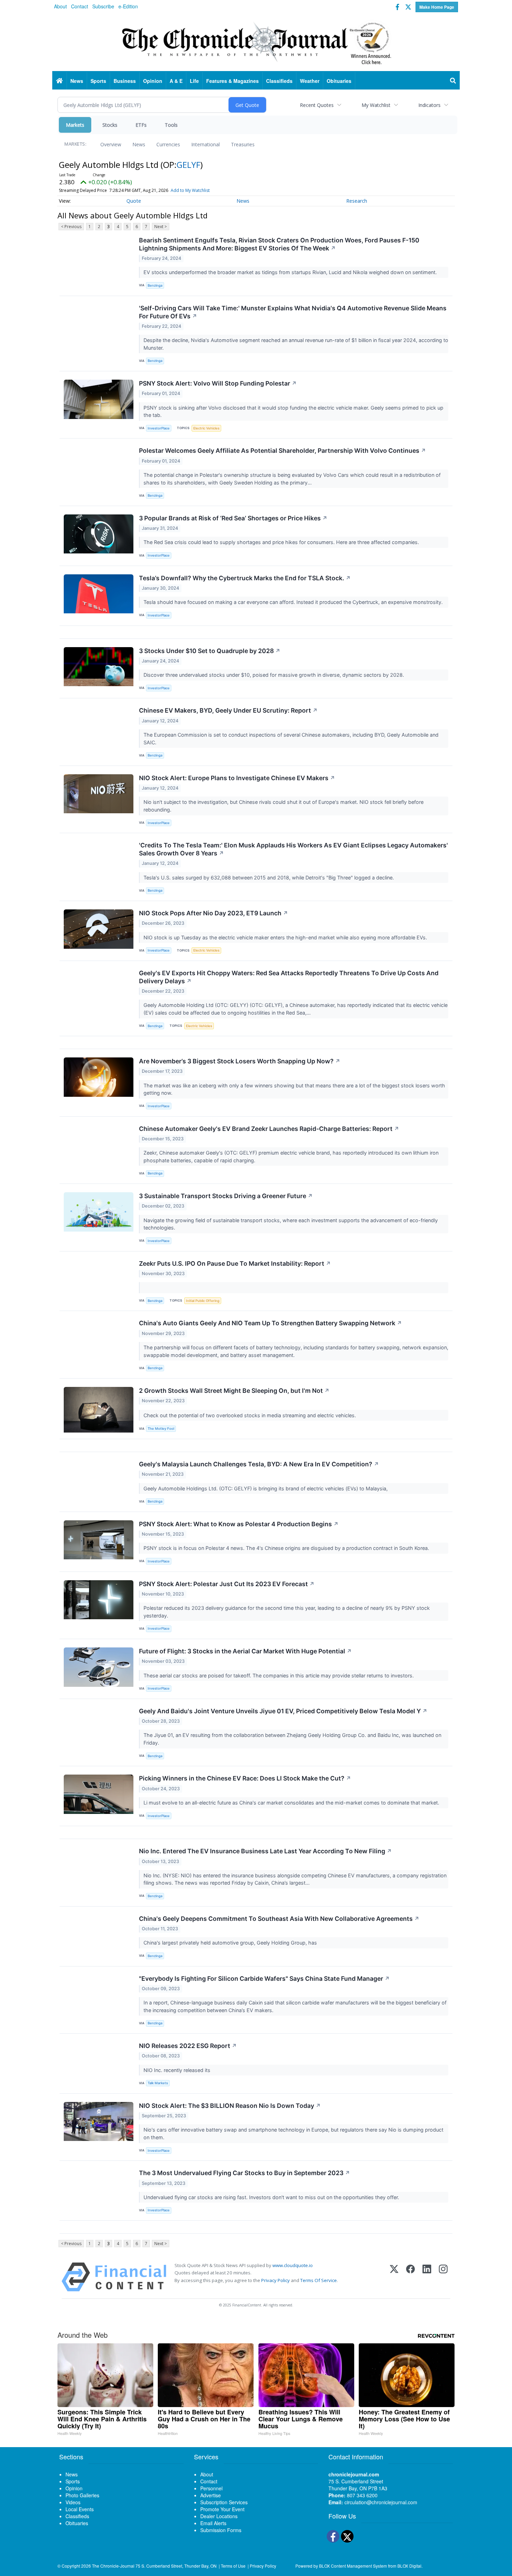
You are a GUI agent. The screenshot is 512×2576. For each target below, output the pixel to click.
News (139, 144)
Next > (161, 227)
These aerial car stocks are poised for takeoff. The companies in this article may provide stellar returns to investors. (279, 1675)
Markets (75, 125)
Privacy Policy (276, 2280)
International (205, 144)
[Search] (453, 81)
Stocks (110, 125)
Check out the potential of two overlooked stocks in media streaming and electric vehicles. (250, 1415)
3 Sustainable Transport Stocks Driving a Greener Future (226, 1196)
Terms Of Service (319, 2280)
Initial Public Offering (203, 1301)
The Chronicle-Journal (113, 2566)
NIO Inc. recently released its (178, 2070)
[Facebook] (410, 2277)
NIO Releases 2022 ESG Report (188, 2046)
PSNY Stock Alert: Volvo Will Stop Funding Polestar (218, 383)
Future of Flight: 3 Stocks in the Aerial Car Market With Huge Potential (245, 1651)
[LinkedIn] (427, 2277)
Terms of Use (233, 2566)
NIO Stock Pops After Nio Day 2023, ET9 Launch (214, 913)
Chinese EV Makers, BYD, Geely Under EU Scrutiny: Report (228, 710)
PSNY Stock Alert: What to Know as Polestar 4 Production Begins (239, 1524)
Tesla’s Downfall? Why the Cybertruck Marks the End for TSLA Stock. (245, 578)
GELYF (188, 165)
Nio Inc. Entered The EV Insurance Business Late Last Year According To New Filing (265, 1851)
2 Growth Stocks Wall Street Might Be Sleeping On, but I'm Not (234, 1391)
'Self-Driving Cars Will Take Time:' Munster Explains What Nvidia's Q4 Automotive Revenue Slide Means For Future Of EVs (293, 312)
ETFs (141, 125)
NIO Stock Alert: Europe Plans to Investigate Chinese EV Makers (237, 778)
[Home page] (256, 42)
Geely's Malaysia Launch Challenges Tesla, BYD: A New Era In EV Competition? (259, 1464)
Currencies (168, 144)
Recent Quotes (317, 105)
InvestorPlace (159, 428)
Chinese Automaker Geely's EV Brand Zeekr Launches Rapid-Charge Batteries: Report (269, 1129)
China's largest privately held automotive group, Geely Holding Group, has (232, 1943)
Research (357, 201)
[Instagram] (443, 2277)
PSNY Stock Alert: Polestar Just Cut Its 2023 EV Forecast (227, 1584)
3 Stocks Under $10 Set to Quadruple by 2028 (210, 651)
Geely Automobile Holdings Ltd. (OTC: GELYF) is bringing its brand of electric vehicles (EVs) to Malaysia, (267, 1488)
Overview (111, 144)
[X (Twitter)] (394, 2277)
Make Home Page (437, 7)
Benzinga (155, 285)
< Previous (71, 227)
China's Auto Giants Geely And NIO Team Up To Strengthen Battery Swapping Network (270, 1323)
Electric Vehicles (206, 428)
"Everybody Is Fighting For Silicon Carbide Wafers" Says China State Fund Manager (264, 1978)
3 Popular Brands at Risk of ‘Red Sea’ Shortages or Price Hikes (233, 518)
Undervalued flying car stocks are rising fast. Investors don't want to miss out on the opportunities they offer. (272, 2197)
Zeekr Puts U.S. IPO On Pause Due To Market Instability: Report (235, 1263)
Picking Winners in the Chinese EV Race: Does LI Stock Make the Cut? (245, 1778)
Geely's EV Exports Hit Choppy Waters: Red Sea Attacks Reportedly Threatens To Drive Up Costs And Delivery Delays (289, 977)
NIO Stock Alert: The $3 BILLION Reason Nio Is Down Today (230, 2106)
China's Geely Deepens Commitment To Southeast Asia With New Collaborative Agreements (279, 1919)
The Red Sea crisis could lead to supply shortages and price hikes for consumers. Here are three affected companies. (282, 542)
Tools (171, 125)
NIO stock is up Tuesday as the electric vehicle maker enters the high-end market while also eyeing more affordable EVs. (286, 937)
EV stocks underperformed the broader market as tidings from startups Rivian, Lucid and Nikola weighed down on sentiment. (291, 272)
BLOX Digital (409, 2566)
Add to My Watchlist (190, 190)
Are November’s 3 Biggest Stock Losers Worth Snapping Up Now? (240, 1061)
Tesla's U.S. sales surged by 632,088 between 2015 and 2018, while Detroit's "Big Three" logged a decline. (269, 878)
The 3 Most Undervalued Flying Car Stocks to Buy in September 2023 (245, 2173)
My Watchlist (376, 105)
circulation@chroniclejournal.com (381, 2502)
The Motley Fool (161, 1429)
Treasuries (243, 144)
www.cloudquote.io (293, 2265)
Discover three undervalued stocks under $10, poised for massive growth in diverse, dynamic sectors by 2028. (274, 675)
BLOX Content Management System (353, 2566)
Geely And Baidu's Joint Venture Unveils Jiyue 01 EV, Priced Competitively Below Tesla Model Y (283, 1711)
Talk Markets (158, 2083)
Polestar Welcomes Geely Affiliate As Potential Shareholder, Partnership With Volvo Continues (282, 451)
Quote (134, 201)
